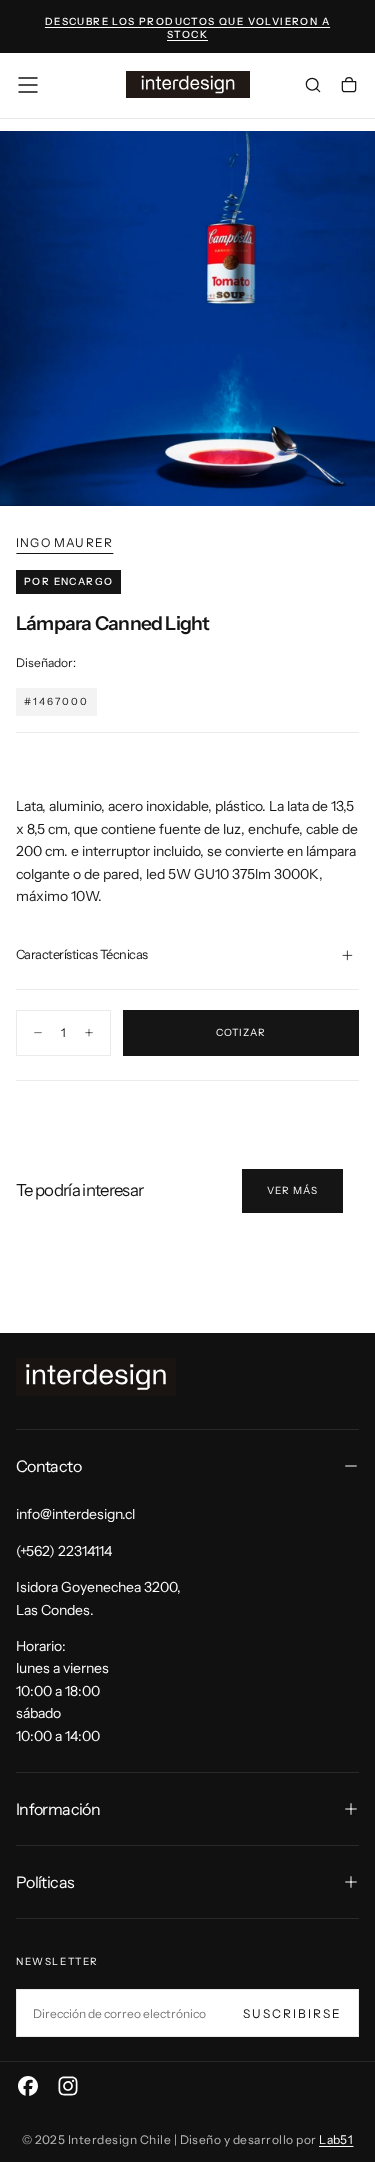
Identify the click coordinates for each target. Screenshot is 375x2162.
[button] (28, 85)
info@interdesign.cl (75, 1514)
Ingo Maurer (64, 542)
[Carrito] (349, 87)
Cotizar (241, 1032)
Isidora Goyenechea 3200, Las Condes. (98, 1598)
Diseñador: (46, 662)
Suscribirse (292, 2013)
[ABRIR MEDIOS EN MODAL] (349, 480)
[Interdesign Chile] (96, 1377)
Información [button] (58, 1809)
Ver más (292, 1190)
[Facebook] (28, 2086)
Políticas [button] (45, 1882)
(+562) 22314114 (64, 1551)
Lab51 (336, 2139)
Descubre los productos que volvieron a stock (187, 28)
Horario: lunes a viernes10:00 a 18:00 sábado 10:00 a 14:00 (62, 1691)
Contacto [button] (48, 1466)
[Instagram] (68, 2086)
